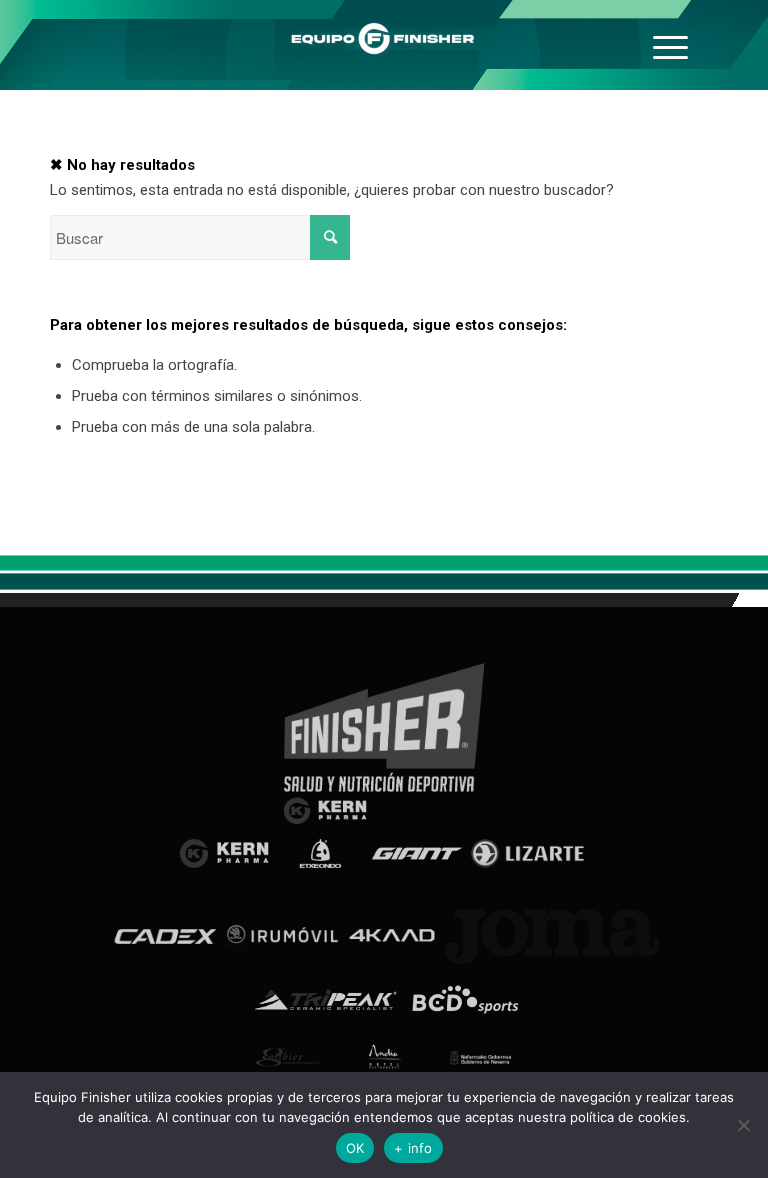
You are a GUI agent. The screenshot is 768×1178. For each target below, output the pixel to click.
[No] (743, 1125)
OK (355, 1148)
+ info (413, 1148)
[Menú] (670, 45)
